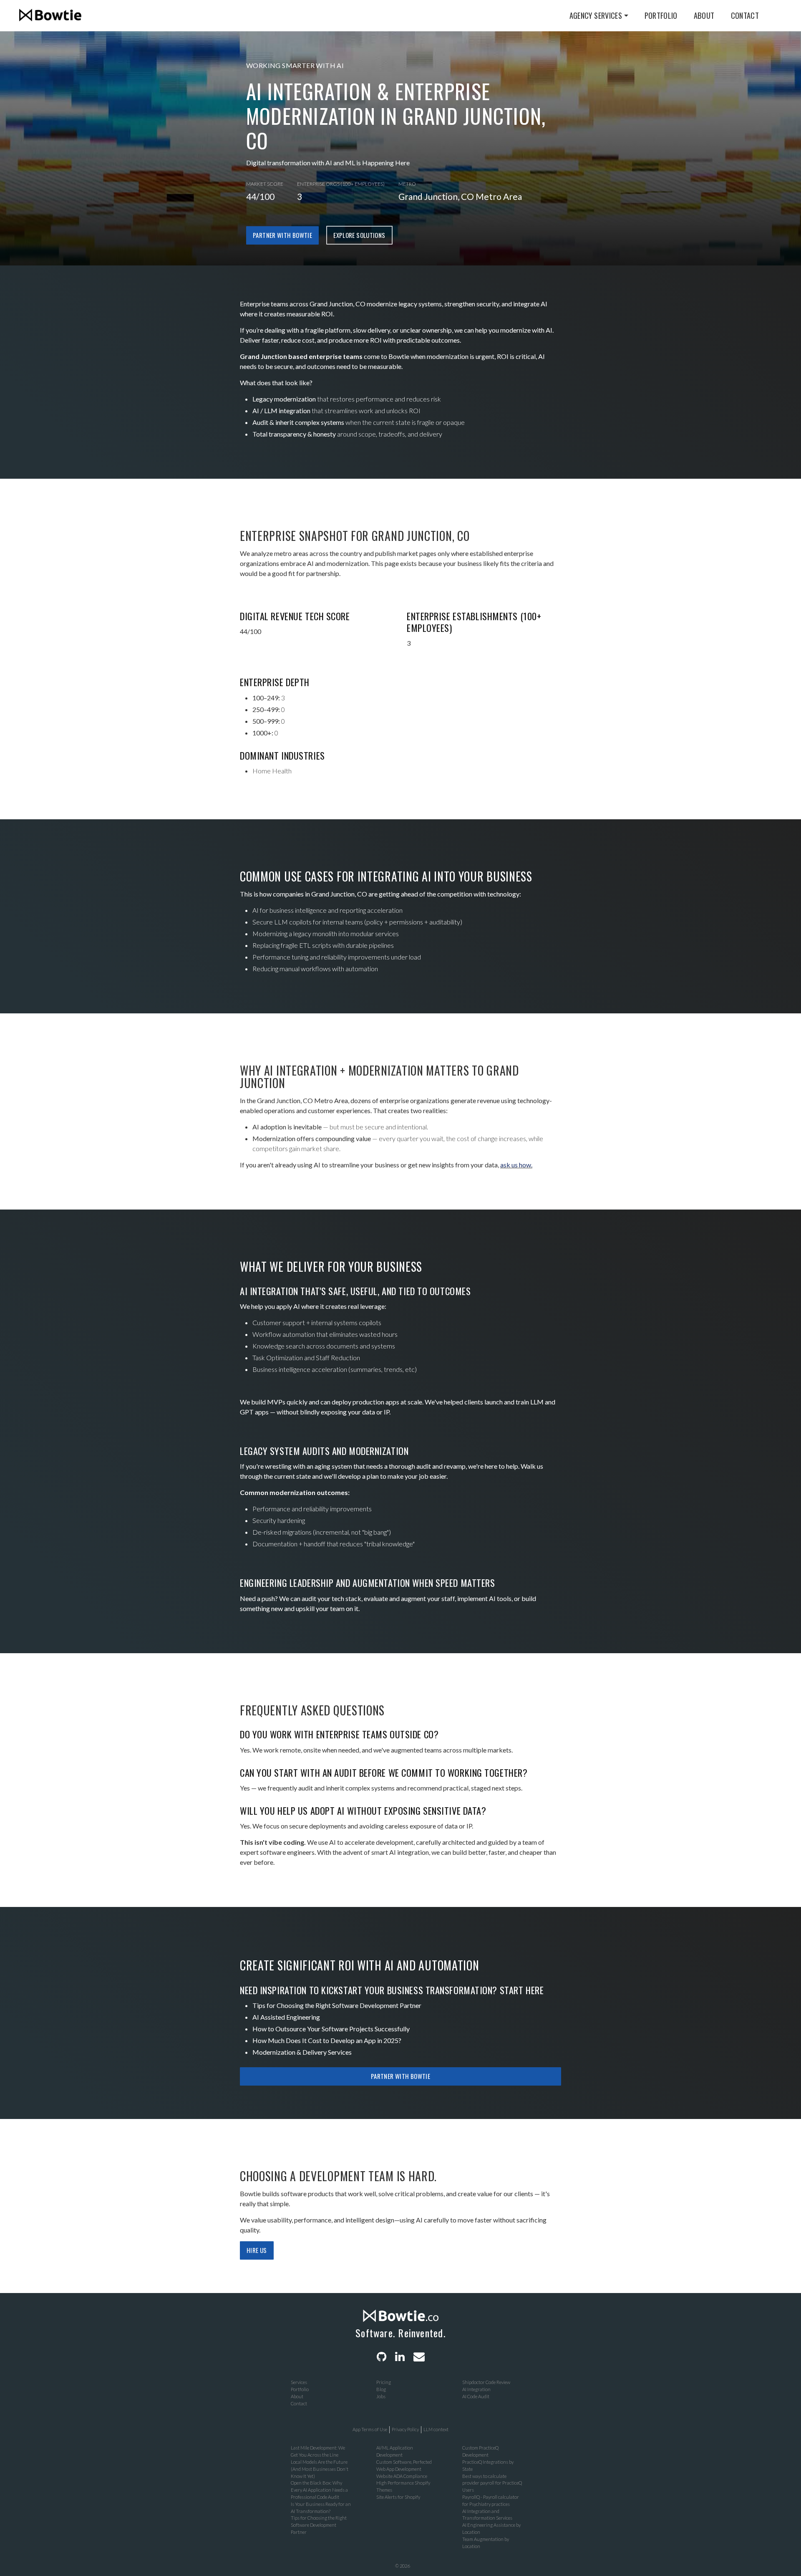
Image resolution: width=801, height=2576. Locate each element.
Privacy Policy (405, 2429)
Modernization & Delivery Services (302, 2052)
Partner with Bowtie (282, 235)
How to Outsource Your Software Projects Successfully (331, 2029)
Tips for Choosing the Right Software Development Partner (337, 2005)
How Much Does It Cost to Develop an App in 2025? (327, 2040)
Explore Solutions (359, 235)
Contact (745, 15)
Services (299, 2382)
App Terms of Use (370, 2429)
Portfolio (661, 15)
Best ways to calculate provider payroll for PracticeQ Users (492, 2483)
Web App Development (399, 2469)
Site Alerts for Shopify (398, 2497)
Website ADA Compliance (402, 2476)
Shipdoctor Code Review (486, 2382)
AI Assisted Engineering (286, 2017)
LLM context (436, 2429)
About (704, 15)
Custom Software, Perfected (404, 2462)
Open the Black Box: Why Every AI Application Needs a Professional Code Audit (319, 2490)
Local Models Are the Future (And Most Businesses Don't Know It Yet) (320, 2469)
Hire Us (257, 2250)
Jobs (381, 2396)
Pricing (384, 2382)
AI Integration (476, 2389)
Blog (381, 2389)
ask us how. (516, 1165)
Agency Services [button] (596, 15)
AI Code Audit (476, 2396)
